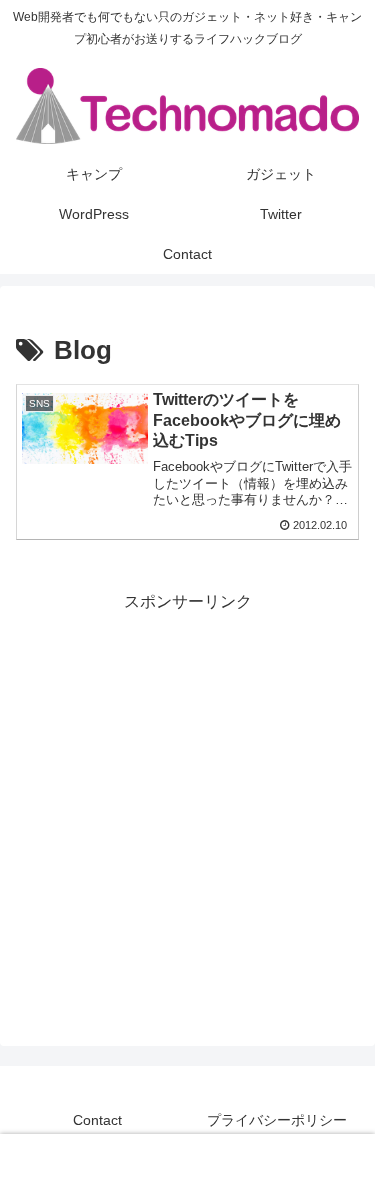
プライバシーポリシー (277, 1120)
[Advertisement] (187, 804)
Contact (97, 1120)
